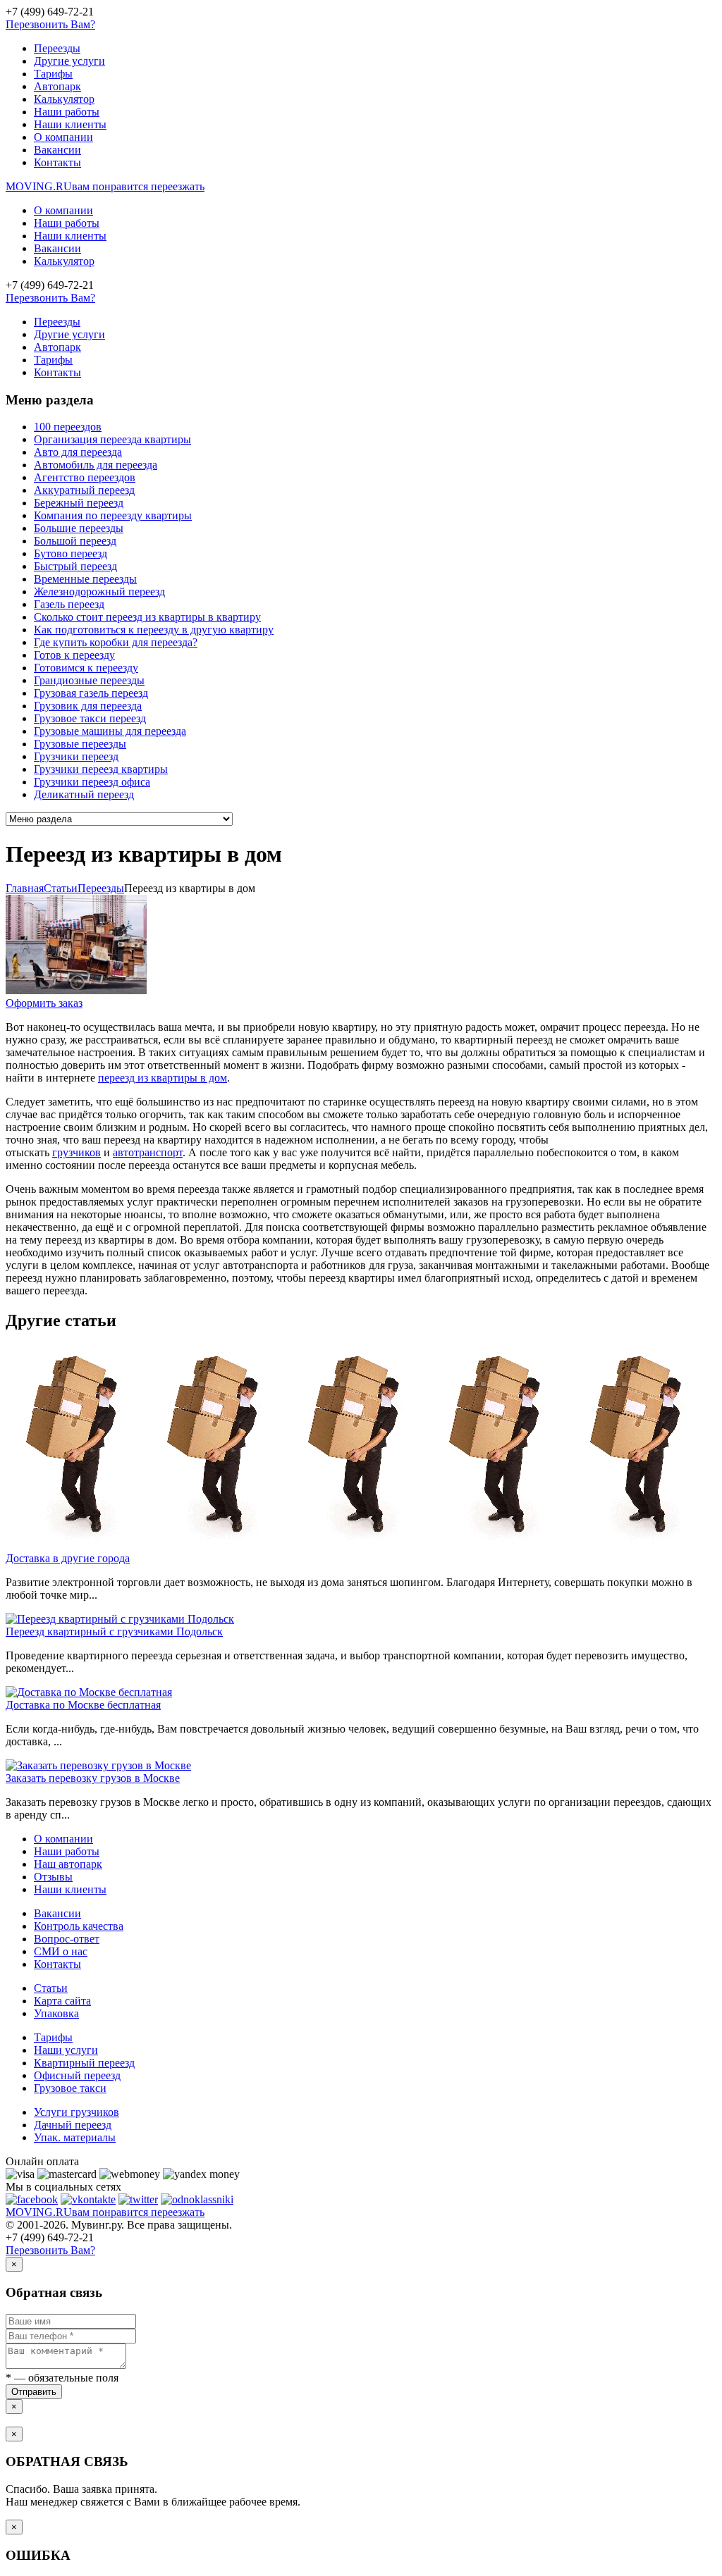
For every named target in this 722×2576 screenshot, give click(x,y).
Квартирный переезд (84, 2063)
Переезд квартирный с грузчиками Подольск (114, 1631)
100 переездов (68, 427)
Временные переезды (85, 579)
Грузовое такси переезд (90, 718)
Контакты (57, 162)
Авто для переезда (78, 452)
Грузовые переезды (80, 744)
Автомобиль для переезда (96, 465)
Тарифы (53, 74)
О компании (63, 137)
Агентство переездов (85, 477)
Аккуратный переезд (84, 490)
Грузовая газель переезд (91, 693)
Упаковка (56, 2013)
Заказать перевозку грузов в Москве (93, 1778)
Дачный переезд (73, 2125)
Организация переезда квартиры (112, 439)
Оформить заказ (44, 1003)
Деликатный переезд (84, 794)
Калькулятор (64, 99)
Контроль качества (79, 1926)
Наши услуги (66, 2050)
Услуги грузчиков (77, 2112)
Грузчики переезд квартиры (101, 769)
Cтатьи (61, 888)
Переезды (57, 48)
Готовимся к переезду (86, 668)
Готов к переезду (74, 655)
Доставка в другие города (68, 1558)
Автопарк (57, 86)
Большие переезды (79, 528)
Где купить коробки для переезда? (116, 642)
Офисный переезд (77, 2075)
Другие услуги (69, 61)
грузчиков (77, 1152)
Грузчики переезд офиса (92, 782)
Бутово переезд (71, 553)
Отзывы (53, 1877)
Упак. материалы (75, 2137)
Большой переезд (75, 541)
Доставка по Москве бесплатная (83, 1705)
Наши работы (67, 112)
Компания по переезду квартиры (113, 515)
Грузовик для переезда (88, 706)
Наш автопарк (68, 1864)
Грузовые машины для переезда (110, 731)
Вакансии (57, 150)
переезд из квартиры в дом (163, 1078)
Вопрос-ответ (67, 1939)
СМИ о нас (61, 1951)
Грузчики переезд (76, 756)
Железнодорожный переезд (99, 592)
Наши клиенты (70, 124)
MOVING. (105, 186)
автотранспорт (148, 1152)
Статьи (51, 1988)
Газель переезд (69, 604)
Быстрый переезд (75, 566)
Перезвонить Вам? (50, 24)
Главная (25, 888)
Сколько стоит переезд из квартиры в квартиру (147, 617)
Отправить (34, 2392)
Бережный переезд (79, 503)
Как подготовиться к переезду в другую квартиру (154, 630)
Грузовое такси (70, 2088)
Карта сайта (62, 2001)
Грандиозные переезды (89, 680)
